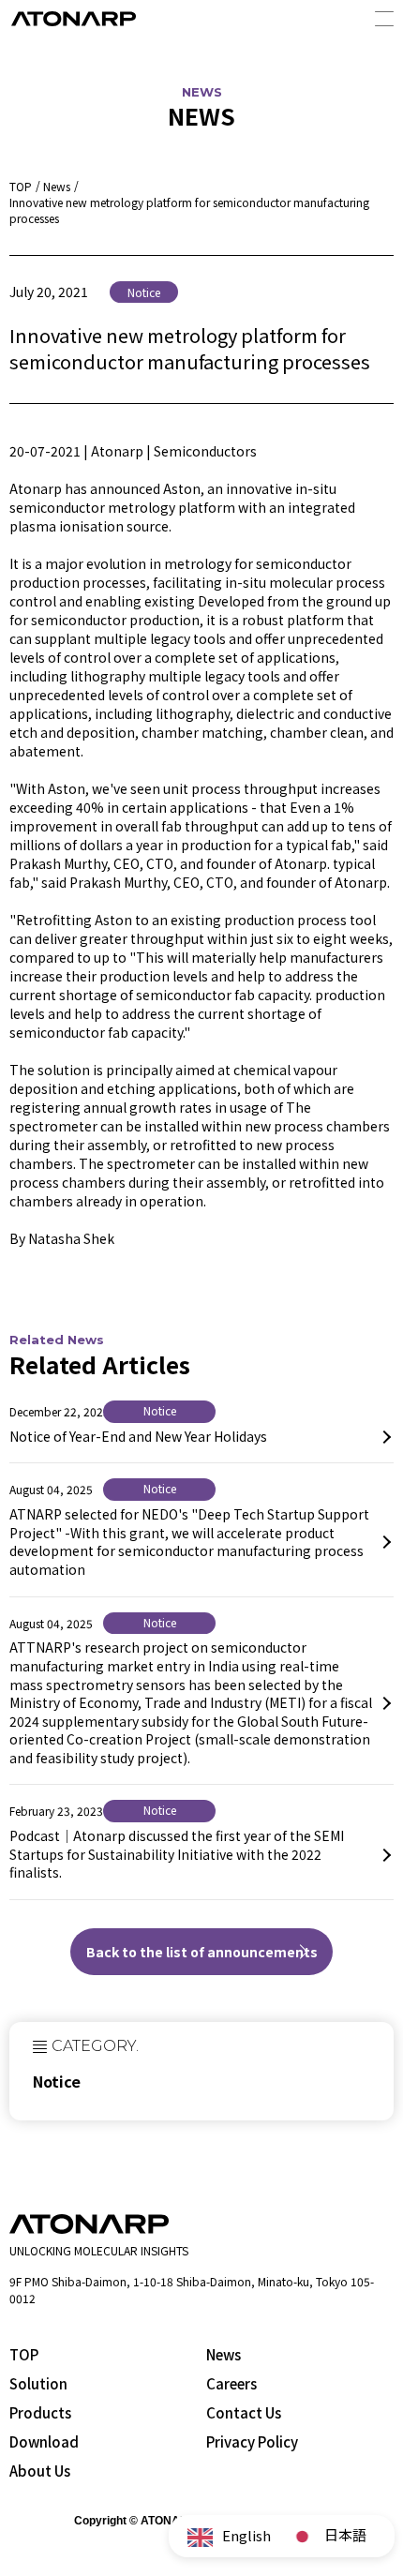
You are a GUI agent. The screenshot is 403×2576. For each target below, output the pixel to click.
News (224, 2354)
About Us (40, 2471)
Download (44, 2441)
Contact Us (244, 2412)
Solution (38, 2383)
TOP (24, 2354)
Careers (231, 2383)
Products (40, 2412)
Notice (57, 2081)
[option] (328, 2537)
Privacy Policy (252, 2441)
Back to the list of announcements (202, 1952)
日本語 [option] (345, 2534)
